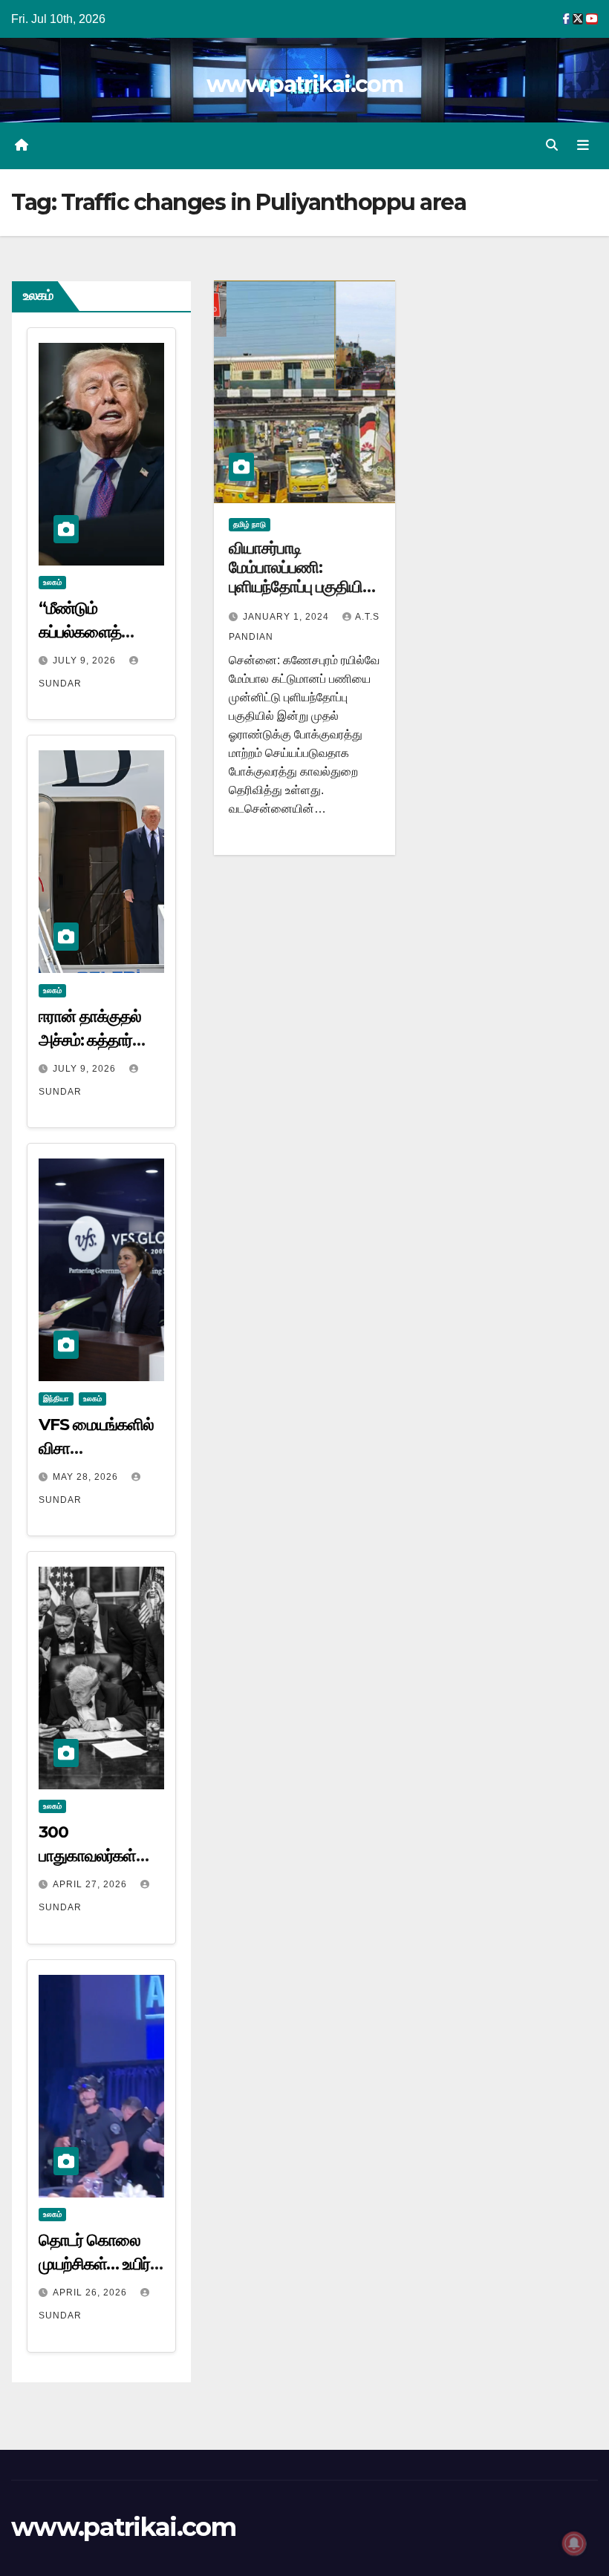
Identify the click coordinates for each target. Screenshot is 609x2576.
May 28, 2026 (87, 1477)
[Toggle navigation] (583, 145)
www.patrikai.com (304, 84)
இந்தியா (56, 1399)
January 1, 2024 (287, 617)
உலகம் (52, 582)
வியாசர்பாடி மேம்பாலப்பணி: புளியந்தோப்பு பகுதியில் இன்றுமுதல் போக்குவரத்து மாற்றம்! (301, 587)
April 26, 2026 (91, 2292)
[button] (552, 145)
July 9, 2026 (86, 661)
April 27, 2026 (91, 1884)
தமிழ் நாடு (250, 524)
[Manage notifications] (574, 2543)
